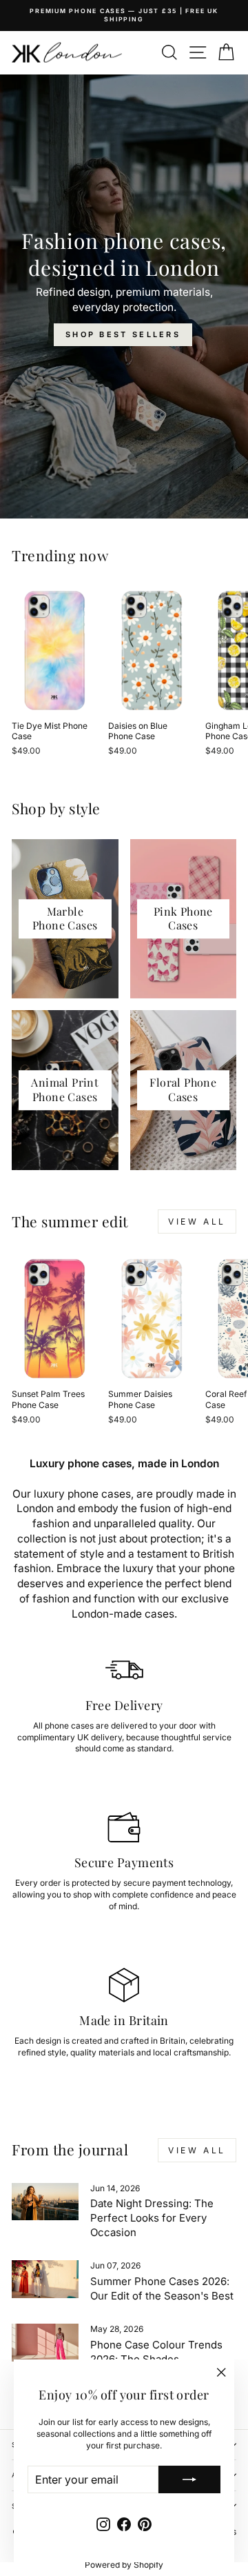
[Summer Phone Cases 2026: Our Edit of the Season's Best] (45, 2279)
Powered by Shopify (124, 2565)
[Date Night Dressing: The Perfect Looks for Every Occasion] (45, 2202)
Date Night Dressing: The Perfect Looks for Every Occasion (152, 2218)
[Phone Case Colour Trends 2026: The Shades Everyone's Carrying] (45, 2343)
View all (197, 1221)
